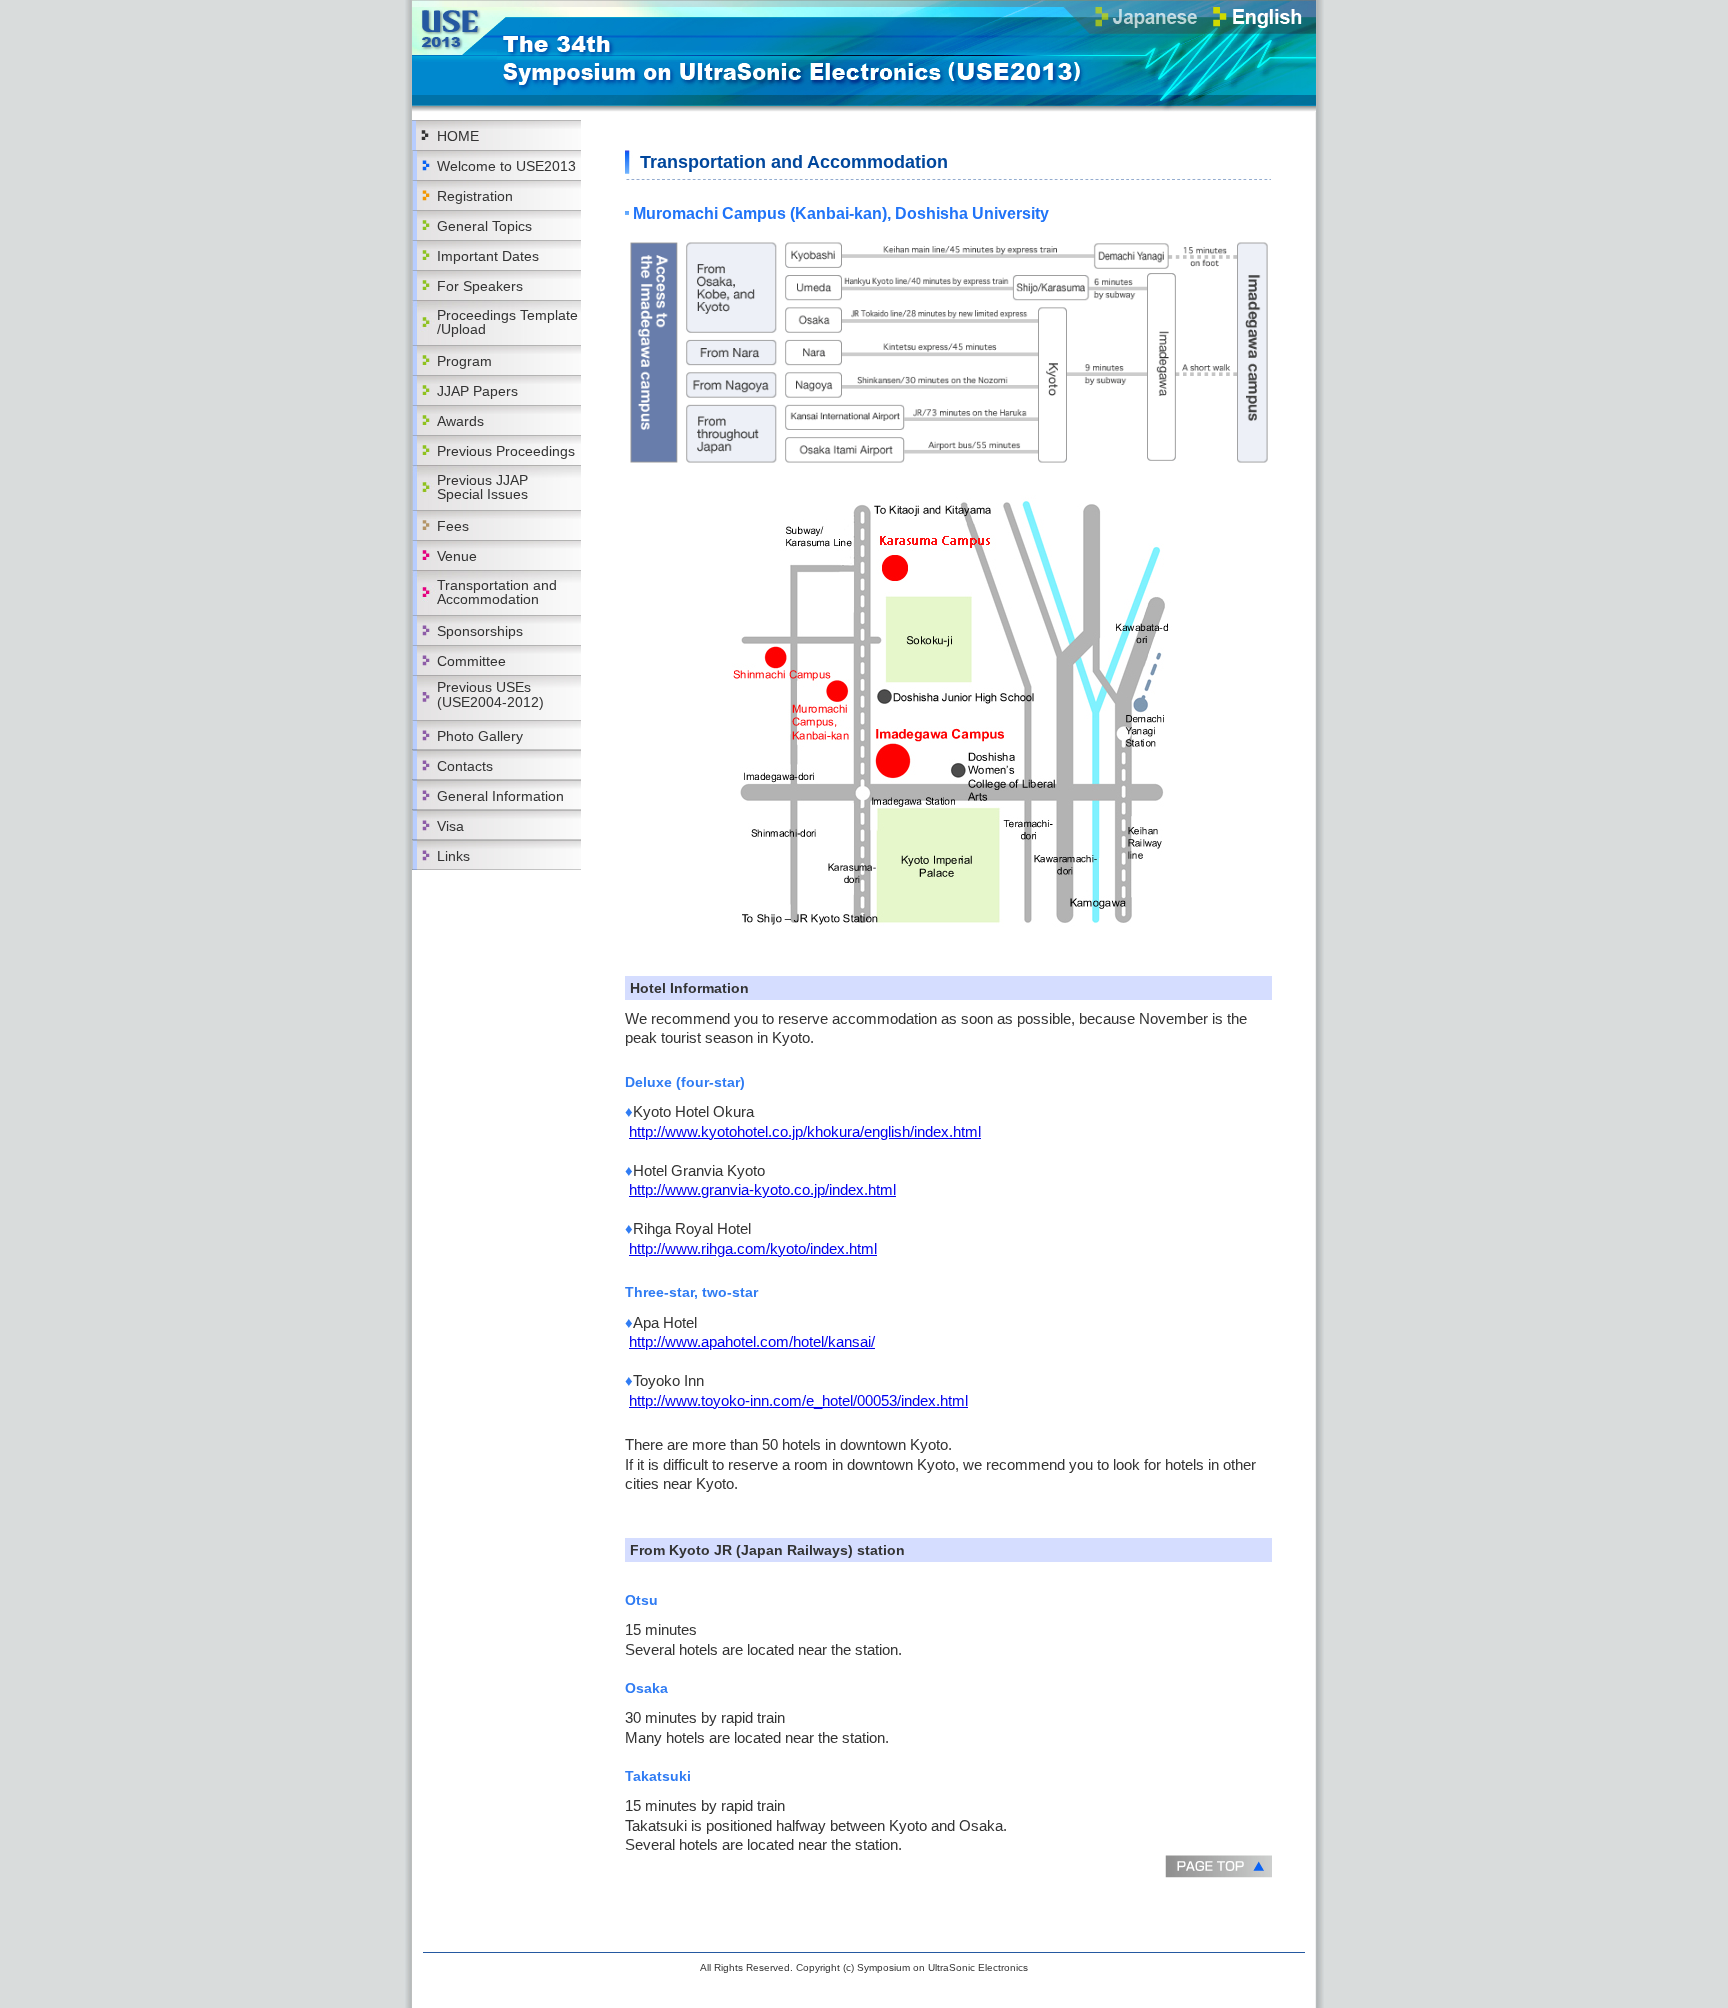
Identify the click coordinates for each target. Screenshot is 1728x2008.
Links (453, 856)
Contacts (465, 766)
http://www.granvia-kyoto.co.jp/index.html (762, 1189)
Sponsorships (480, 631)
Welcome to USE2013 (506, 166)
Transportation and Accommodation (497, 592)
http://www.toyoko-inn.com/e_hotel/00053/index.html (798, 1400)
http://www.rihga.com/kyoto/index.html (753, 1248)
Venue (457, 556)
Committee (471, 661)
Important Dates (488, 256)
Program (464, 361)
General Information (500, 796)
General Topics (484, 226)
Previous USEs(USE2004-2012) (490, 694)
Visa (450, 826)
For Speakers (480, 286)
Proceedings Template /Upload (507, 322)
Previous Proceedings (506, 451)
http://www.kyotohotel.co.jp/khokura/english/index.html (805, 1131)
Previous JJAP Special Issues (482, 487)
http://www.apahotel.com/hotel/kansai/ (752, 1341)
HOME (458, 136)
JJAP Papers (477, 391)
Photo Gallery (480, 736)
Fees (453, 526)
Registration (475, 196)
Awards (460, 421)
